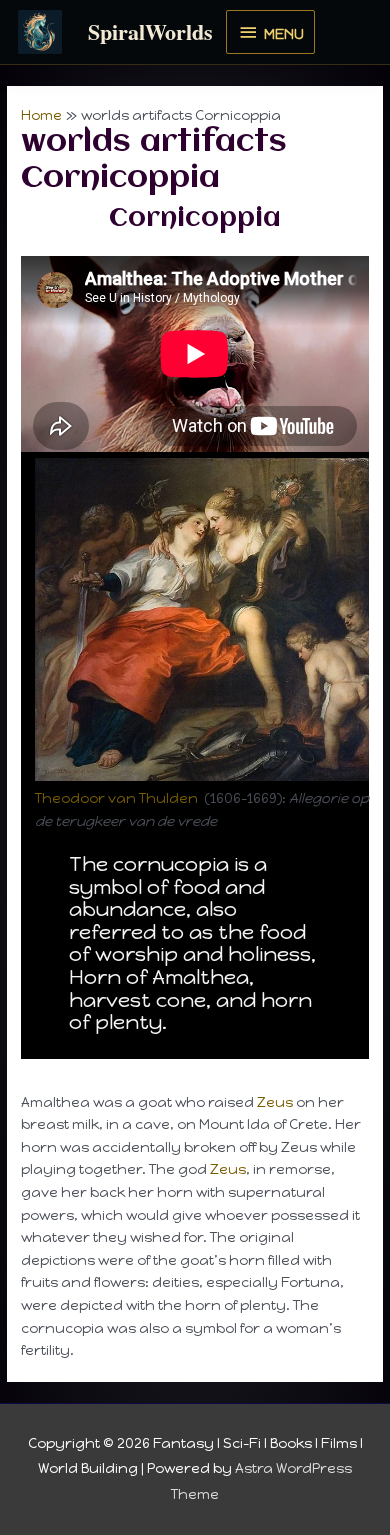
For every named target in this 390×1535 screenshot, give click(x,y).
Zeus (275, 1102)
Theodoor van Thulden (116, 798)
